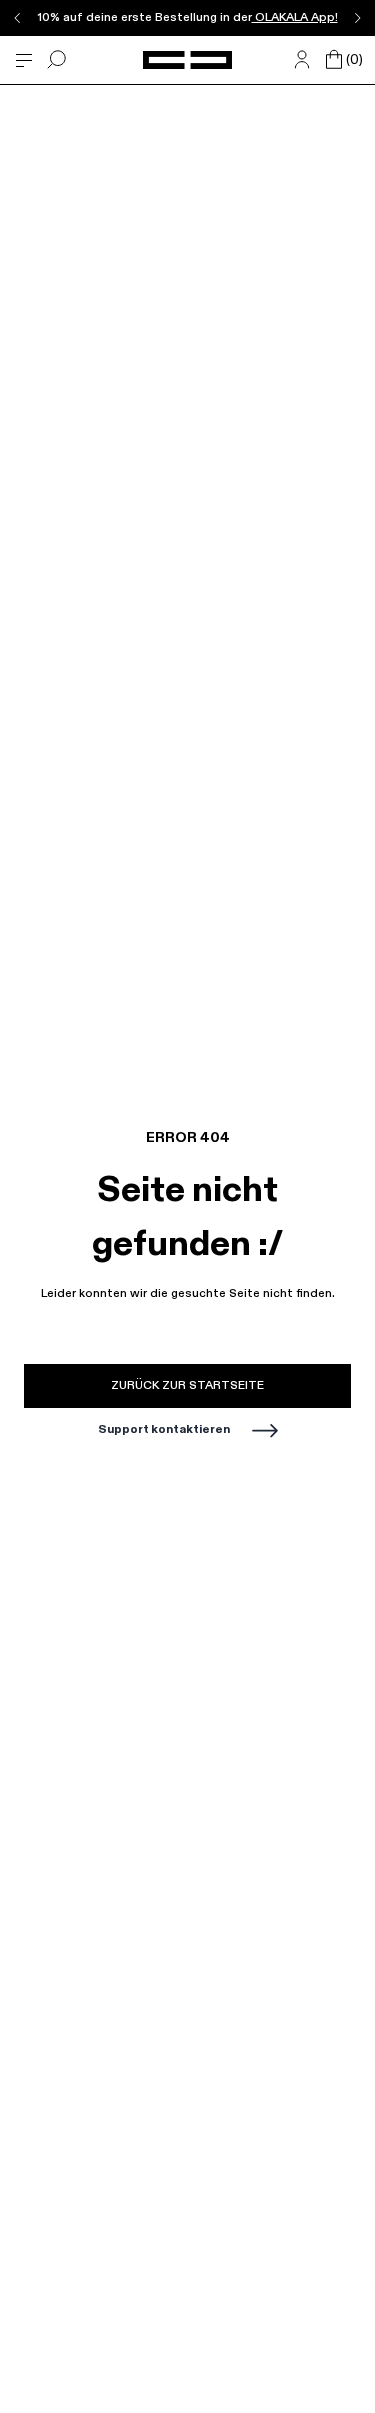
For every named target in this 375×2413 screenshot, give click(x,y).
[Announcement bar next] (357, 18)
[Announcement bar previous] (18, 18)
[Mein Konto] (302, 60)
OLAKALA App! (295, 18)
